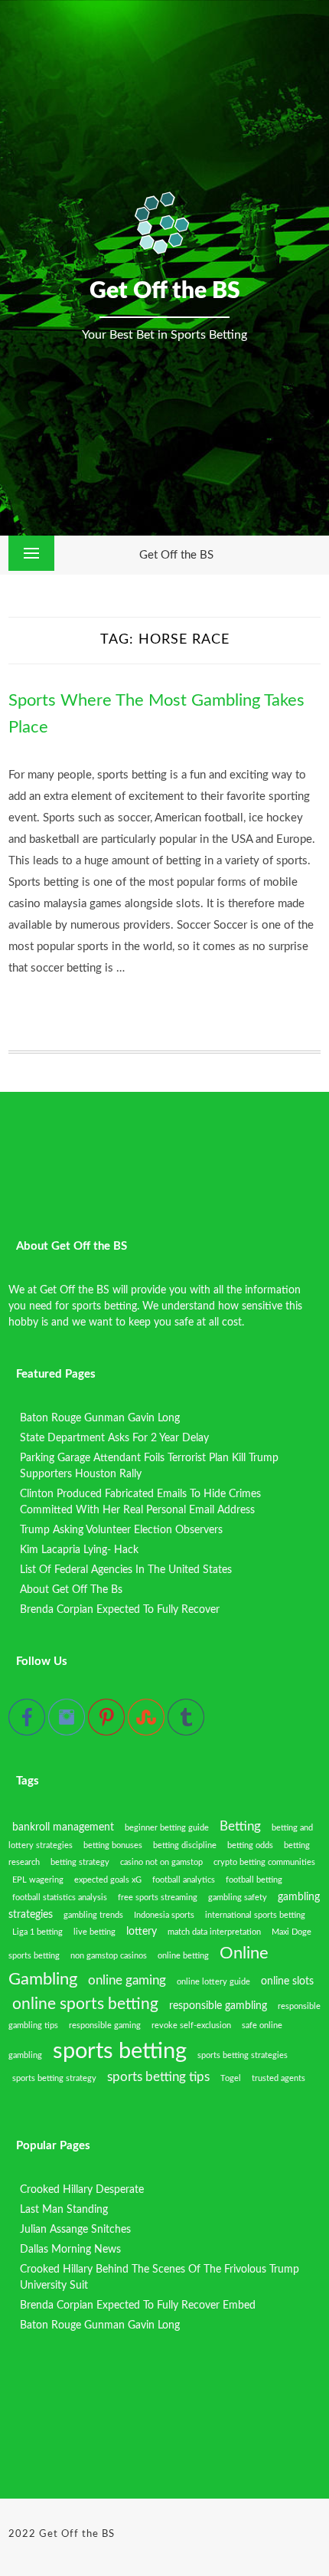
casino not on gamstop (161, 1862)
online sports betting (85, 2004)
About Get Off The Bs (71, 1590)
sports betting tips (158, 2077)
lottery (142, 1932)
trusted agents (279, 2078)
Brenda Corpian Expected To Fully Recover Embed (138, 2306)
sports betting (120, 2051)
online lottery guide (213, 1982)
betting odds (250, 1845)
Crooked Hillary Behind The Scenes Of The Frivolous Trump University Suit (160, 2278)
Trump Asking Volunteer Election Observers (121, 1530)
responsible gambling (218, 2006)
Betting (240, 1827)
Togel (231, 2078)
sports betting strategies (243, 2055)
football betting (254, 1880)
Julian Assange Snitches (75, 2230)
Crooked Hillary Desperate (82, 2190)
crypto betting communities (264, 1862)
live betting (94, 1932)
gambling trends (93, 1915)
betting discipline (185, 1845)
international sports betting (255, 1915)
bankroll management (63, 1827)
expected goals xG (108, 1880)
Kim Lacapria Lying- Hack (79, 1550)
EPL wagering (38, 1880)
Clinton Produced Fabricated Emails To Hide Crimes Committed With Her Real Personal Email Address (140, 1502)
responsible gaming (105, 2025)
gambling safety (238, 1898)
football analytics (184, 1880)
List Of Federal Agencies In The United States (126, 1570)
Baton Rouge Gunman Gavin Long (100, 1418)
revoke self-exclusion (191, 2025)
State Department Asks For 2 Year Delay (114, 1438)
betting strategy (80, 1862)
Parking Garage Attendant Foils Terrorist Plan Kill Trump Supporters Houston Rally (149, 1466)
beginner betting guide (167, 1828)
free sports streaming (158, 1898)
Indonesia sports (164, 1915)
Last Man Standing (64, 2210)
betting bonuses (113, 1845)
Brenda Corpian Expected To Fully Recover (120, 1610)
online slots (287, 1981)
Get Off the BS (176, 555)
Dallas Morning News (70, 2250)
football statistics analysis (60, 1898)
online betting (183, 1956)
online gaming (127, 1981)
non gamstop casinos (109, 1956)
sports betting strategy (54, 2078)
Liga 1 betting (37, 1932)
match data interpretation (214, 1932)
